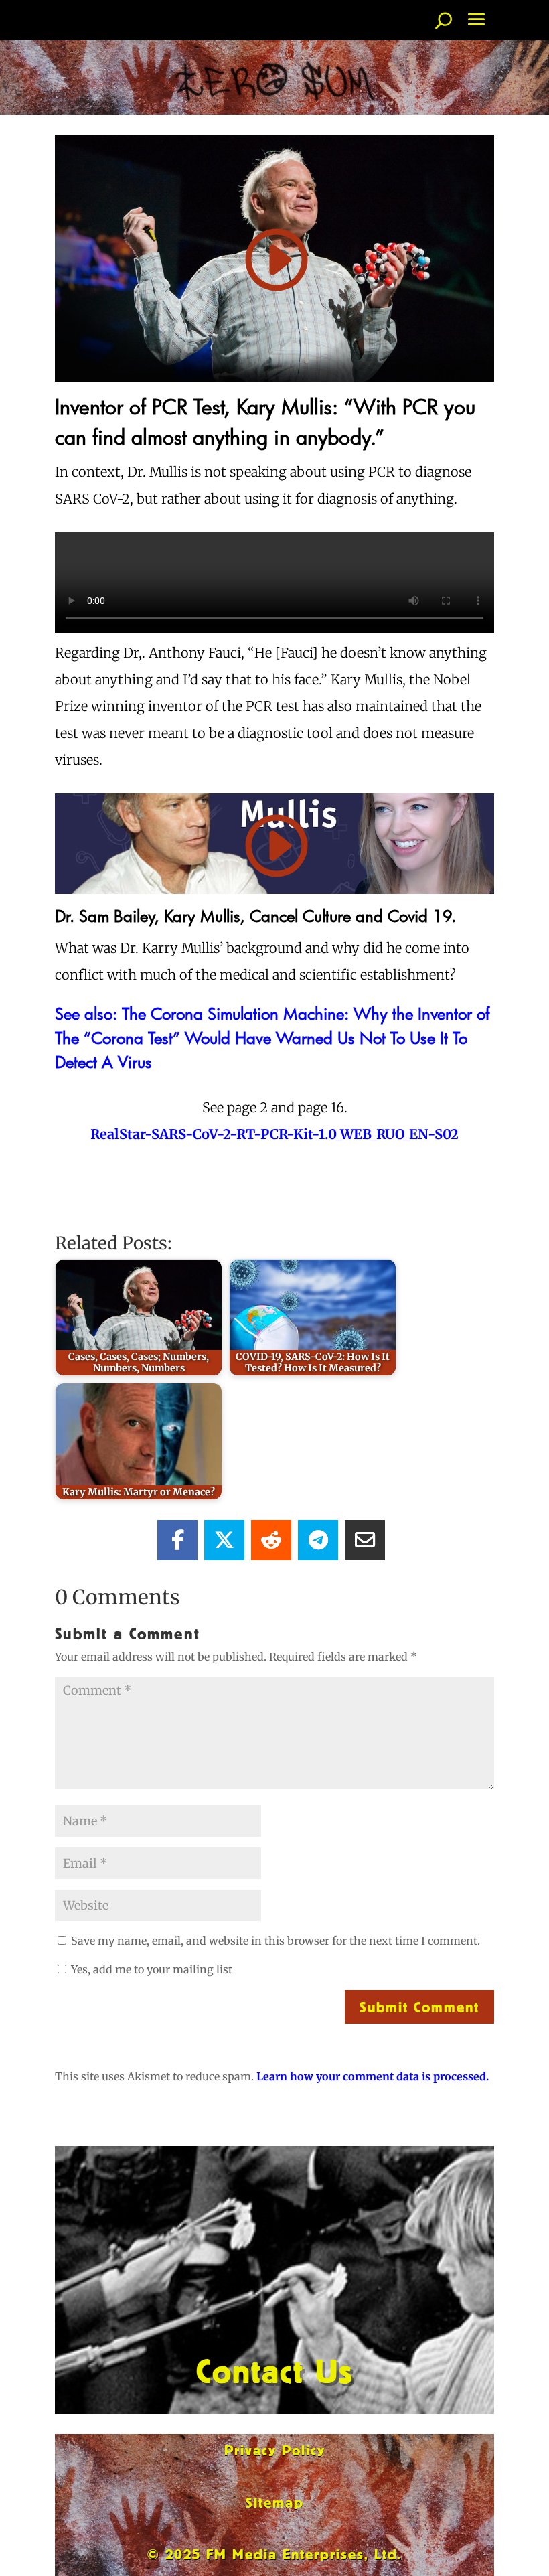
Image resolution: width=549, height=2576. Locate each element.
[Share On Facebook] (177, 1540)
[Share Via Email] (365, 1540)
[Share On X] (224, 1540)
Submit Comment (419, 2006)
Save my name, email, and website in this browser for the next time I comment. (276, 1941)
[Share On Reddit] (271, 1540)
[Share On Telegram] (318, 1540)
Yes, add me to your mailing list (150, 1969)
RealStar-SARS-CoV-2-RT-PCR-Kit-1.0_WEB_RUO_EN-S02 (274, 1134)
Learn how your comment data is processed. (373, 2076)
